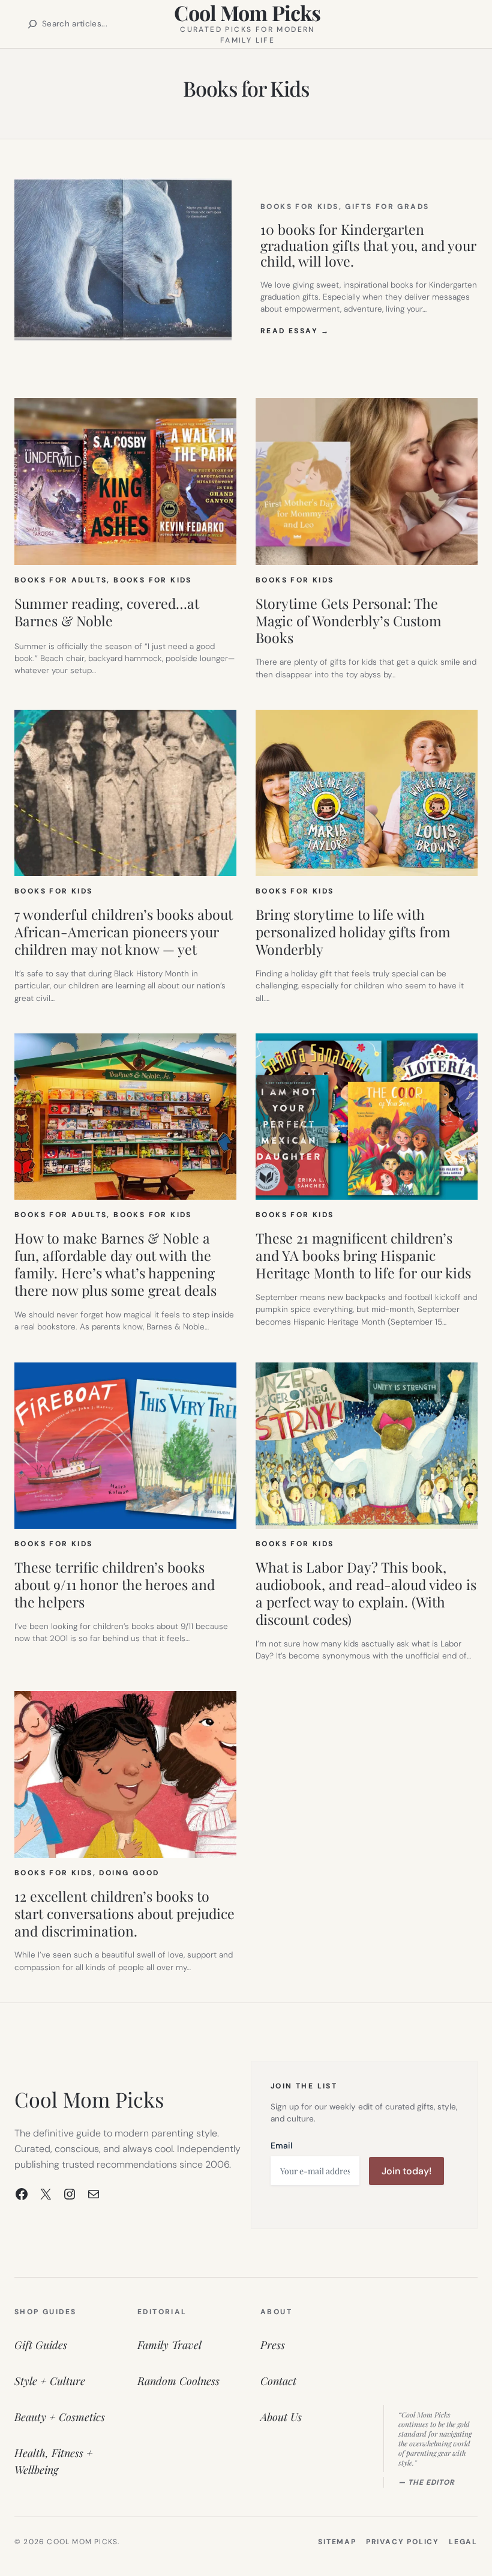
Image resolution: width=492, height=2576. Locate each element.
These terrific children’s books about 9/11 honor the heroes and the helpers (115, 1585)
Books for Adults (61, 580)
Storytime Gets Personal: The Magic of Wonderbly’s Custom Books (349, 621)
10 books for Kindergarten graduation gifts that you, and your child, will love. (368, 246)
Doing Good (129, 1873)
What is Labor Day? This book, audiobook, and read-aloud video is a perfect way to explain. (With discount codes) (366, 1594)
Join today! (406, 2171)
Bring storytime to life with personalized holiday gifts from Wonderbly (353, 932)
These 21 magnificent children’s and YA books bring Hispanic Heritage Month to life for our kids (363, 1256)
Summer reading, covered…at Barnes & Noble (107, 612)
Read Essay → (295, 331)
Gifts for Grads (387, 207)
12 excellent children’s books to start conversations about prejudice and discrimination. (124, 1914)
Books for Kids (300, 207)
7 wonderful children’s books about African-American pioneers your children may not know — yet (124, 932)
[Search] (32, 24)
